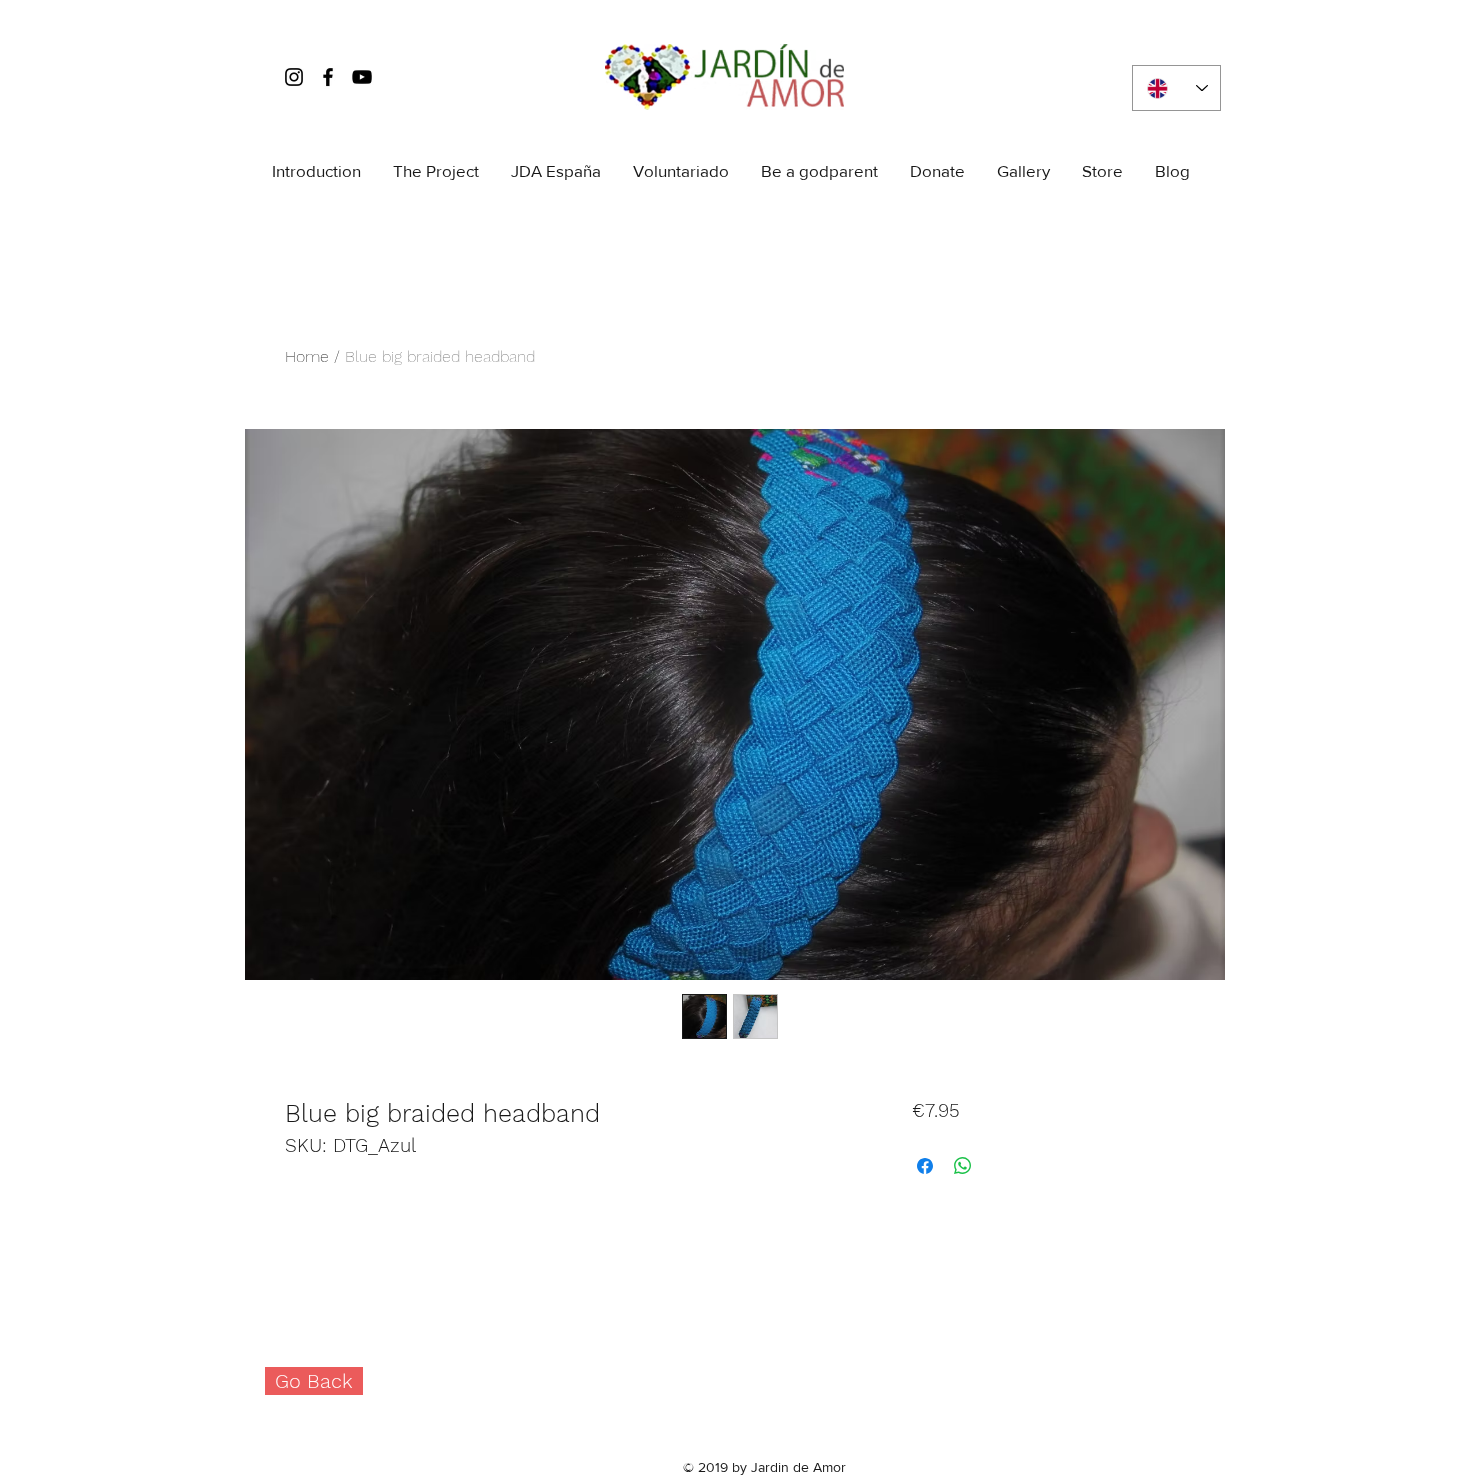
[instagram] (294, 77)
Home (307, 356)
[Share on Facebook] (925, 1166)
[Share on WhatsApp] (963, 1166)
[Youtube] (362, 77)
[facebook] (328, 77)
